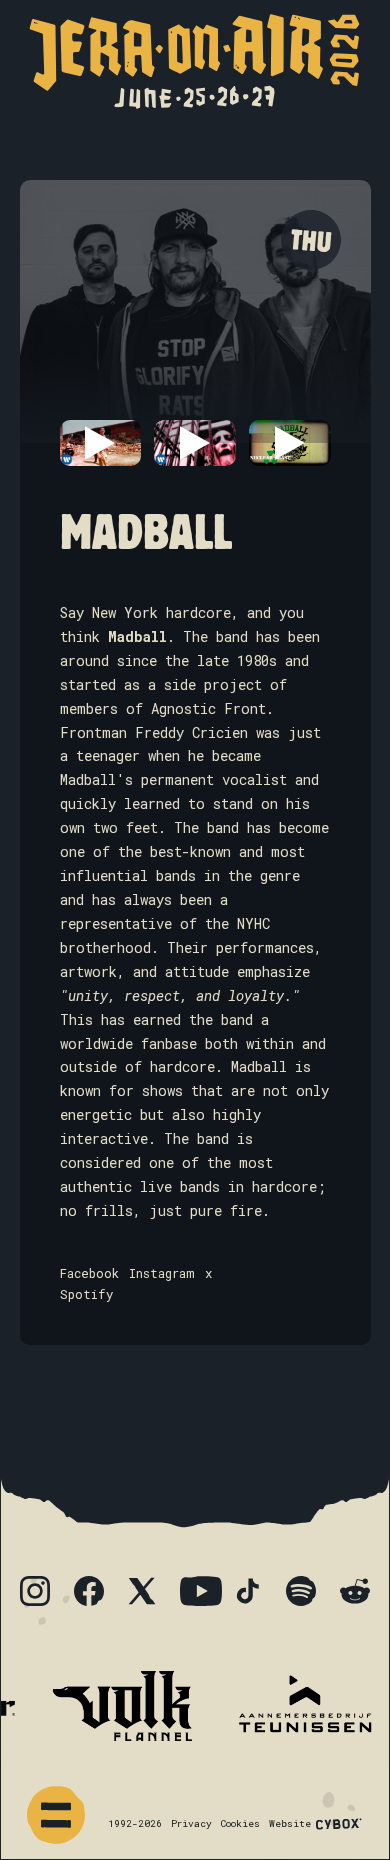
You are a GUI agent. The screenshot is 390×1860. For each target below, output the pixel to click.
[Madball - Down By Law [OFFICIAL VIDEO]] (194, 443)
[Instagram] (40, 1596)
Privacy (191, 1823)
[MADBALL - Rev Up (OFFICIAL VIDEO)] (289, 443)
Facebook (89, 1273)
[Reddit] (360, 1596)
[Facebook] (94, 1596)
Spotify (86, 1294)
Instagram (162, 1273)
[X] (147, 1596)
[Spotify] (306, 1596)
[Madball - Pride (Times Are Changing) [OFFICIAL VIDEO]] (100, 443)
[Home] (195, 61)
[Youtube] (201, 1591)
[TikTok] (253, 1596)
